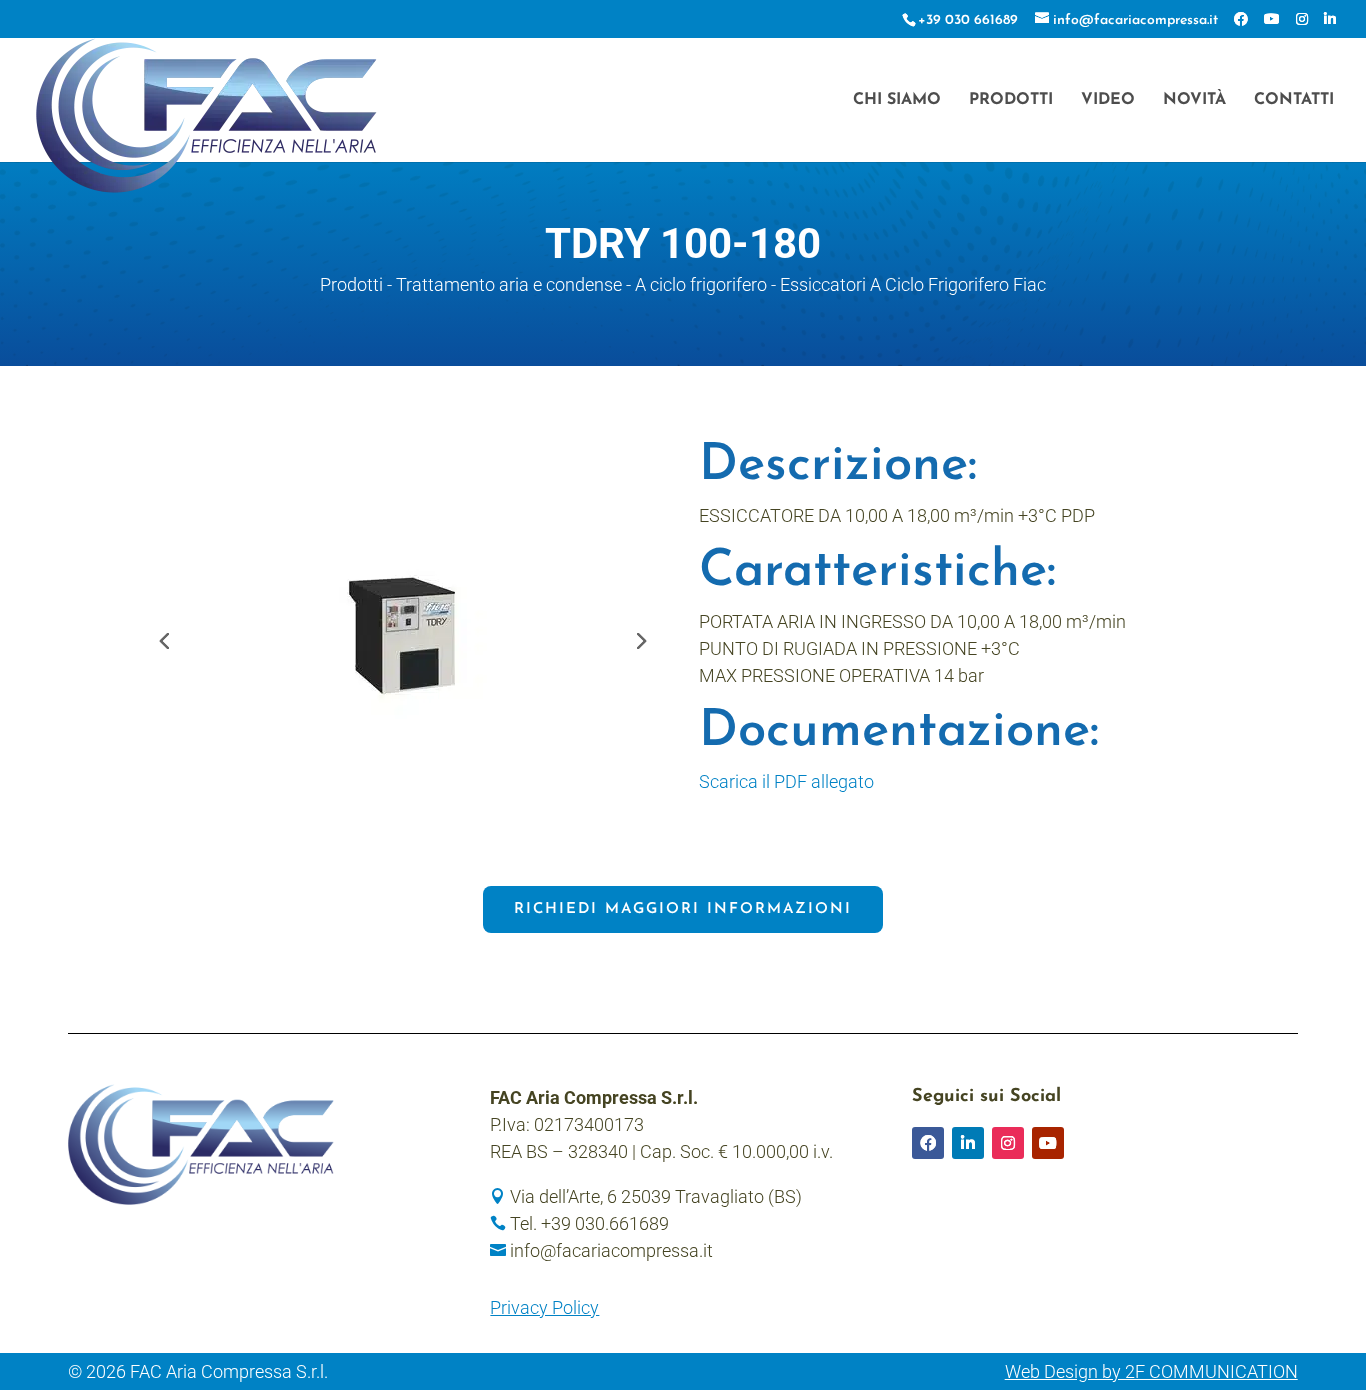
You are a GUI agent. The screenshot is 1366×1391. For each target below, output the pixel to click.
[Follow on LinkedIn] (968, 1143)
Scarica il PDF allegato (786, 781)
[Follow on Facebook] (928, 1143)
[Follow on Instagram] (1008, 1143)
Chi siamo (897, 100)
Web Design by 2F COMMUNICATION (1151, 1371)
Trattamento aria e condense (509, 284)
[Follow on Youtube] (1048, 1143)
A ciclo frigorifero (701, 284)
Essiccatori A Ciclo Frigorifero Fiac (913, 284)
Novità (1194, 100)
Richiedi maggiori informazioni (683, 909)
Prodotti (1011, 100)
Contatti (1294, 100)
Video (1108, 100)
